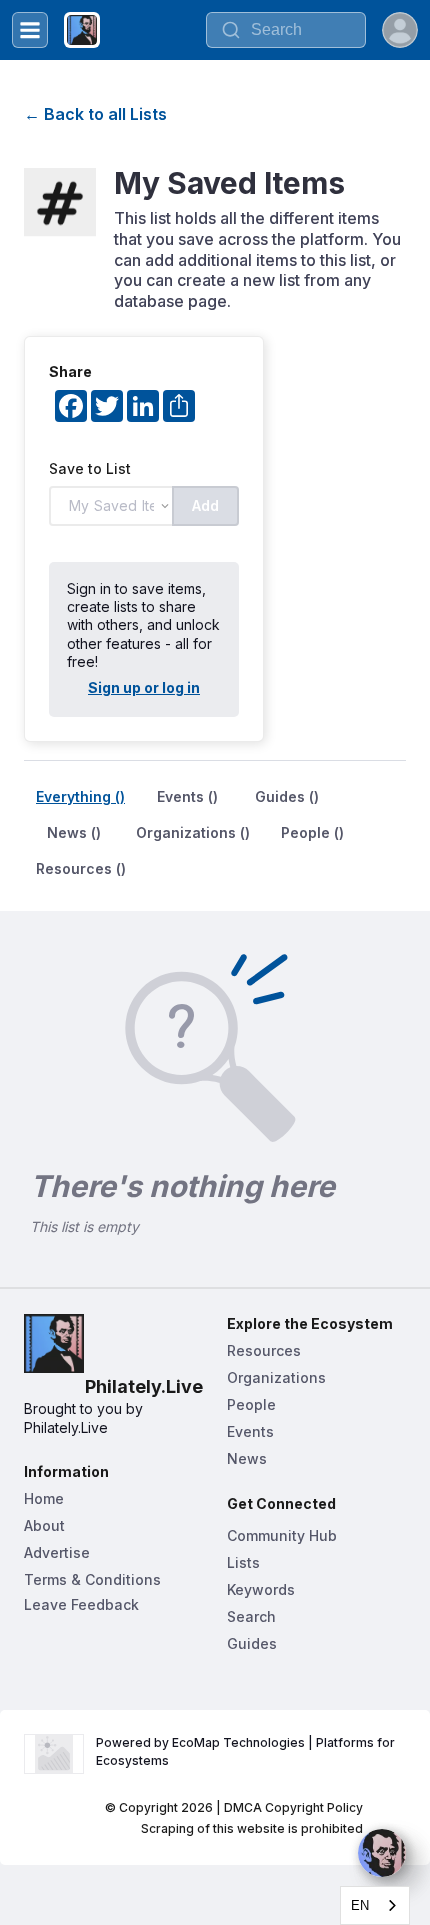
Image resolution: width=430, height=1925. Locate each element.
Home (44, 1498)
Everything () (80, 796)
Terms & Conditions (92, 1579)
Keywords (261, 1589)
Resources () (81, 868)
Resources (264, 1350)
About (44, 1525)
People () (312, 832)
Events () (187, 796)
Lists (243, 1562)
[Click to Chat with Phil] (382, 1853)
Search (251, 1616)
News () (74, 832)
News (247, 1458)
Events (250, 1431)
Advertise (57, 1552)
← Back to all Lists (95, 114)
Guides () (287, 796)
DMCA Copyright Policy (293, 1807)
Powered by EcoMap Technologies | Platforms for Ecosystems (247, 1751)
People (251, 1404)
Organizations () (193, 832)
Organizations (276, 1377)
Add (205, 505)
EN (360, 1905)
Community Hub (282, 1535)
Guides (252, 1643)
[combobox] (375, 1905)
